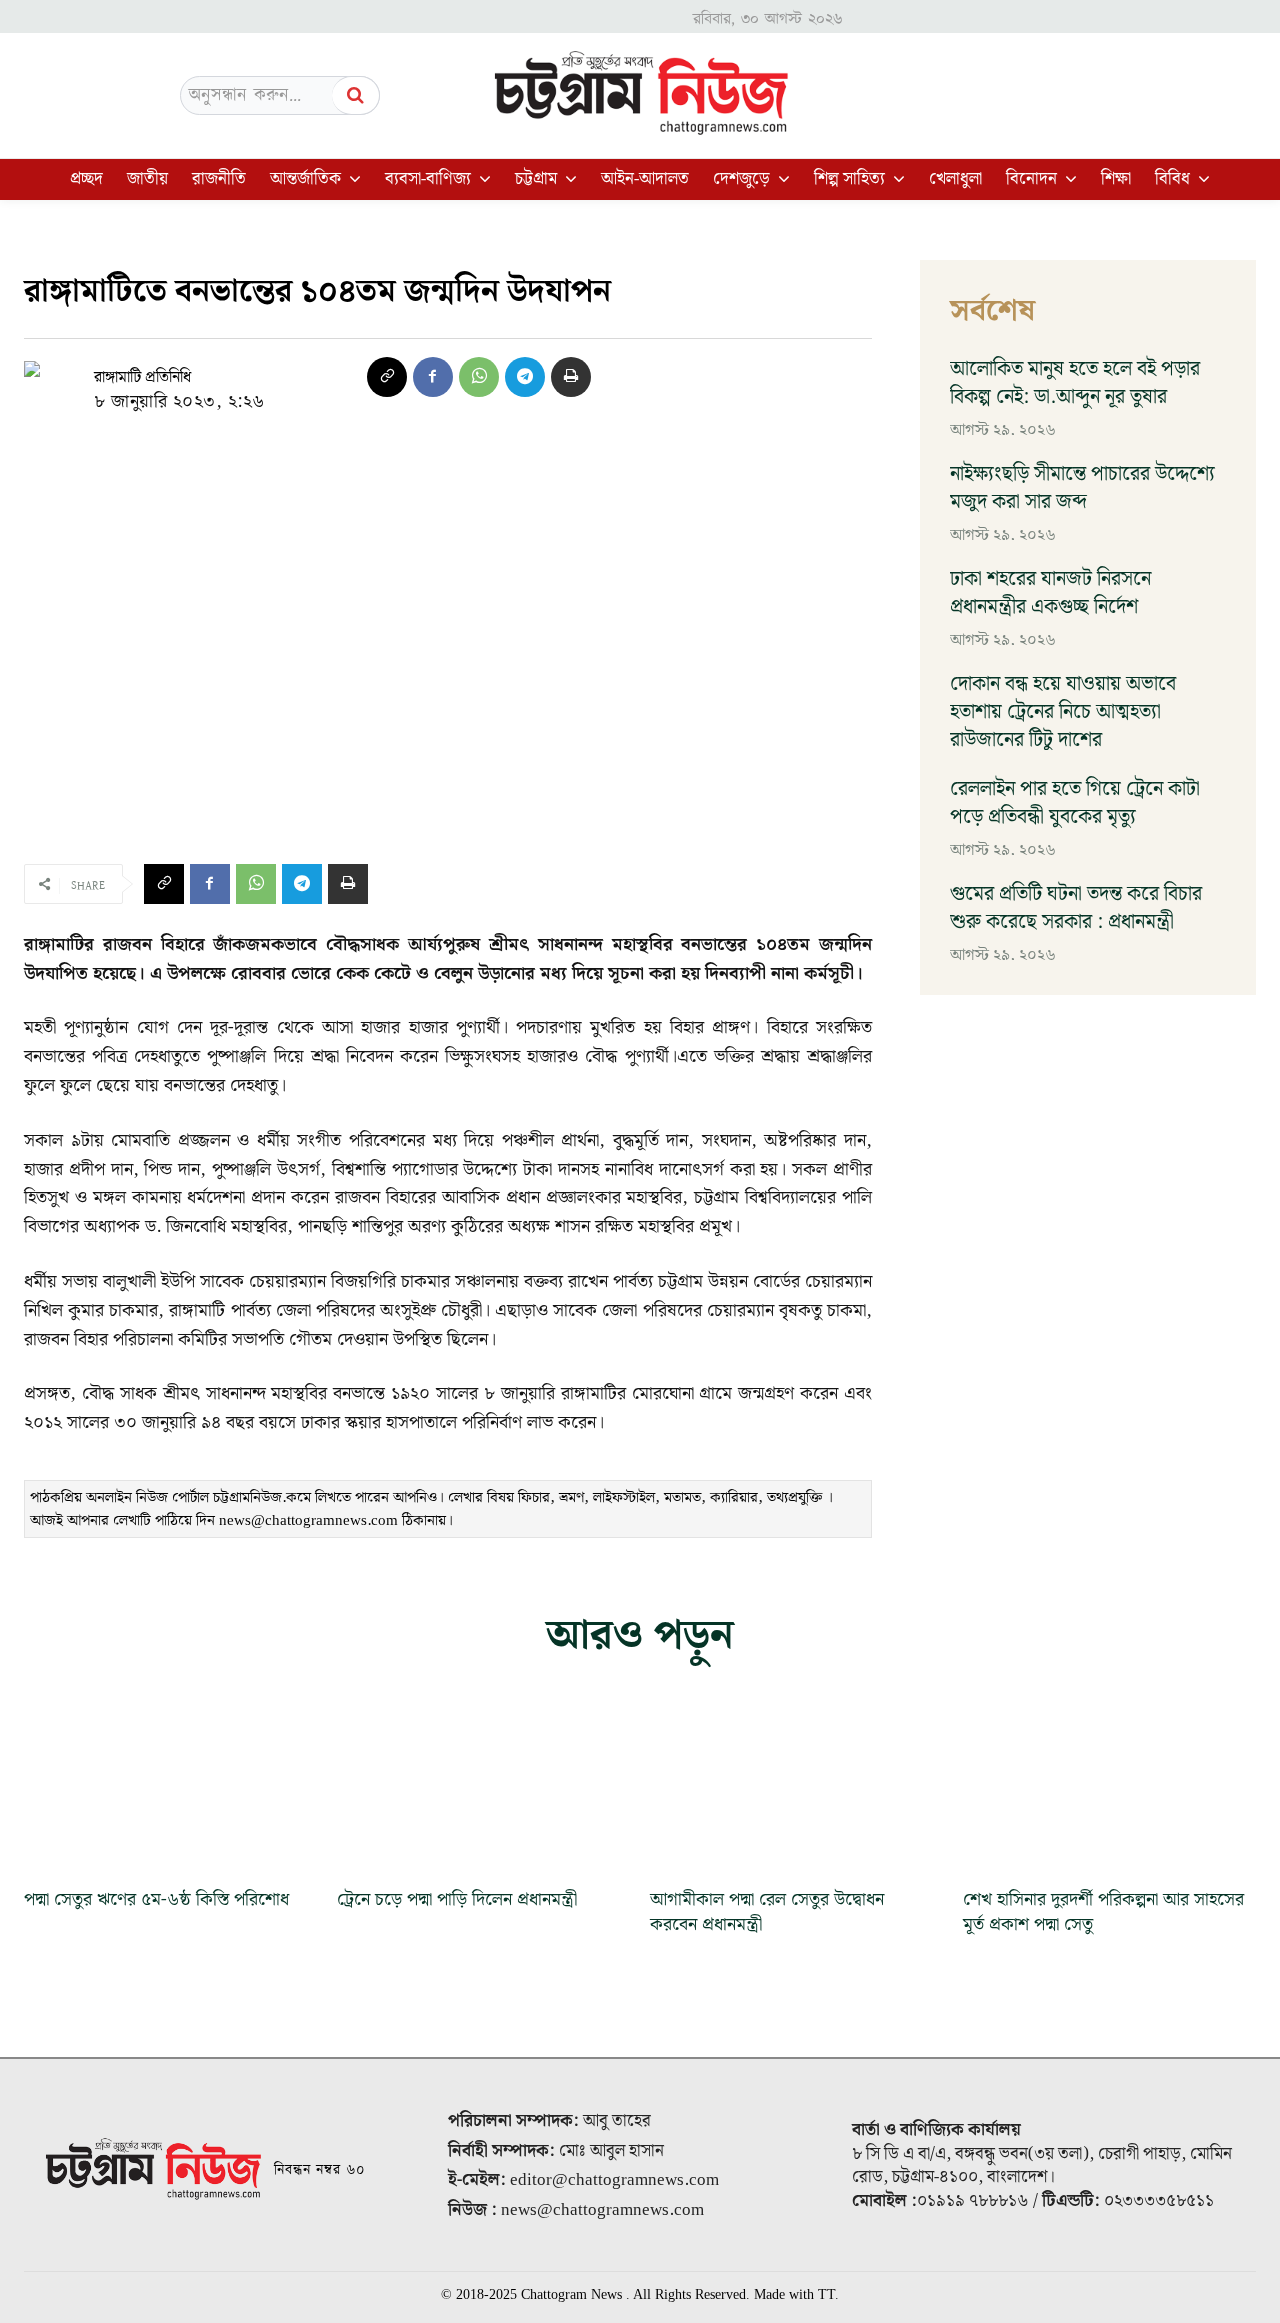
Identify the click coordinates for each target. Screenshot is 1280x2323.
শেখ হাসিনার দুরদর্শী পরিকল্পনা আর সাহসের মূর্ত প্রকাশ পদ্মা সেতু (1103, 1912)
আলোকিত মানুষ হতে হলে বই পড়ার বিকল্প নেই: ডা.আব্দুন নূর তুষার (1075, 383)
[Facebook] (433, 377)
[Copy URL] (387, 377)
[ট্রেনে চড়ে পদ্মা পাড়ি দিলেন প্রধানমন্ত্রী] (483, 1789)
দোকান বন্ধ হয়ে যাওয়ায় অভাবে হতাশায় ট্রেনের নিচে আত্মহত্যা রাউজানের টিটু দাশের (1063, 712)
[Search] (356, 95)
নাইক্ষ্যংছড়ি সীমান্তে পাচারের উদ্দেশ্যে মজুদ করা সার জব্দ (1082, 488)
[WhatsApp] (479, 377)
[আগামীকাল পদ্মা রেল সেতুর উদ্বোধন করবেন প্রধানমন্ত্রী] (796, 1789)
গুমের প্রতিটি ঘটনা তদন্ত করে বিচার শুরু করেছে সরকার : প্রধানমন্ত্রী (1076, 908)
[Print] (571, 377)
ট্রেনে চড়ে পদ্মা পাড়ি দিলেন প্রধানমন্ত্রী (457, 1899)
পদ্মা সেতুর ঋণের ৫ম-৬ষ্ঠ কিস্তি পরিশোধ (156, 1899)
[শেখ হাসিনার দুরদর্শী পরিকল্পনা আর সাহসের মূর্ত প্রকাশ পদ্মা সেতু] (1109, 1789)
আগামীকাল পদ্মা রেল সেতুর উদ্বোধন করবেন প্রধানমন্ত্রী (767, 1912)
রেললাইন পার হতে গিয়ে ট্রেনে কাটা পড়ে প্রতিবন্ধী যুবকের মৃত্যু (1075, 803)
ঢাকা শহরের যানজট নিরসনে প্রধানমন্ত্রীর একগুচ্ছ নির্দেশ (1050, 593)
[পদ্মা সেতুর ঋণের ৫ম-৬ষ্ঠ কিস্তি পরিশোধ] (170, 1789)
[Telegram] (525, 377)
